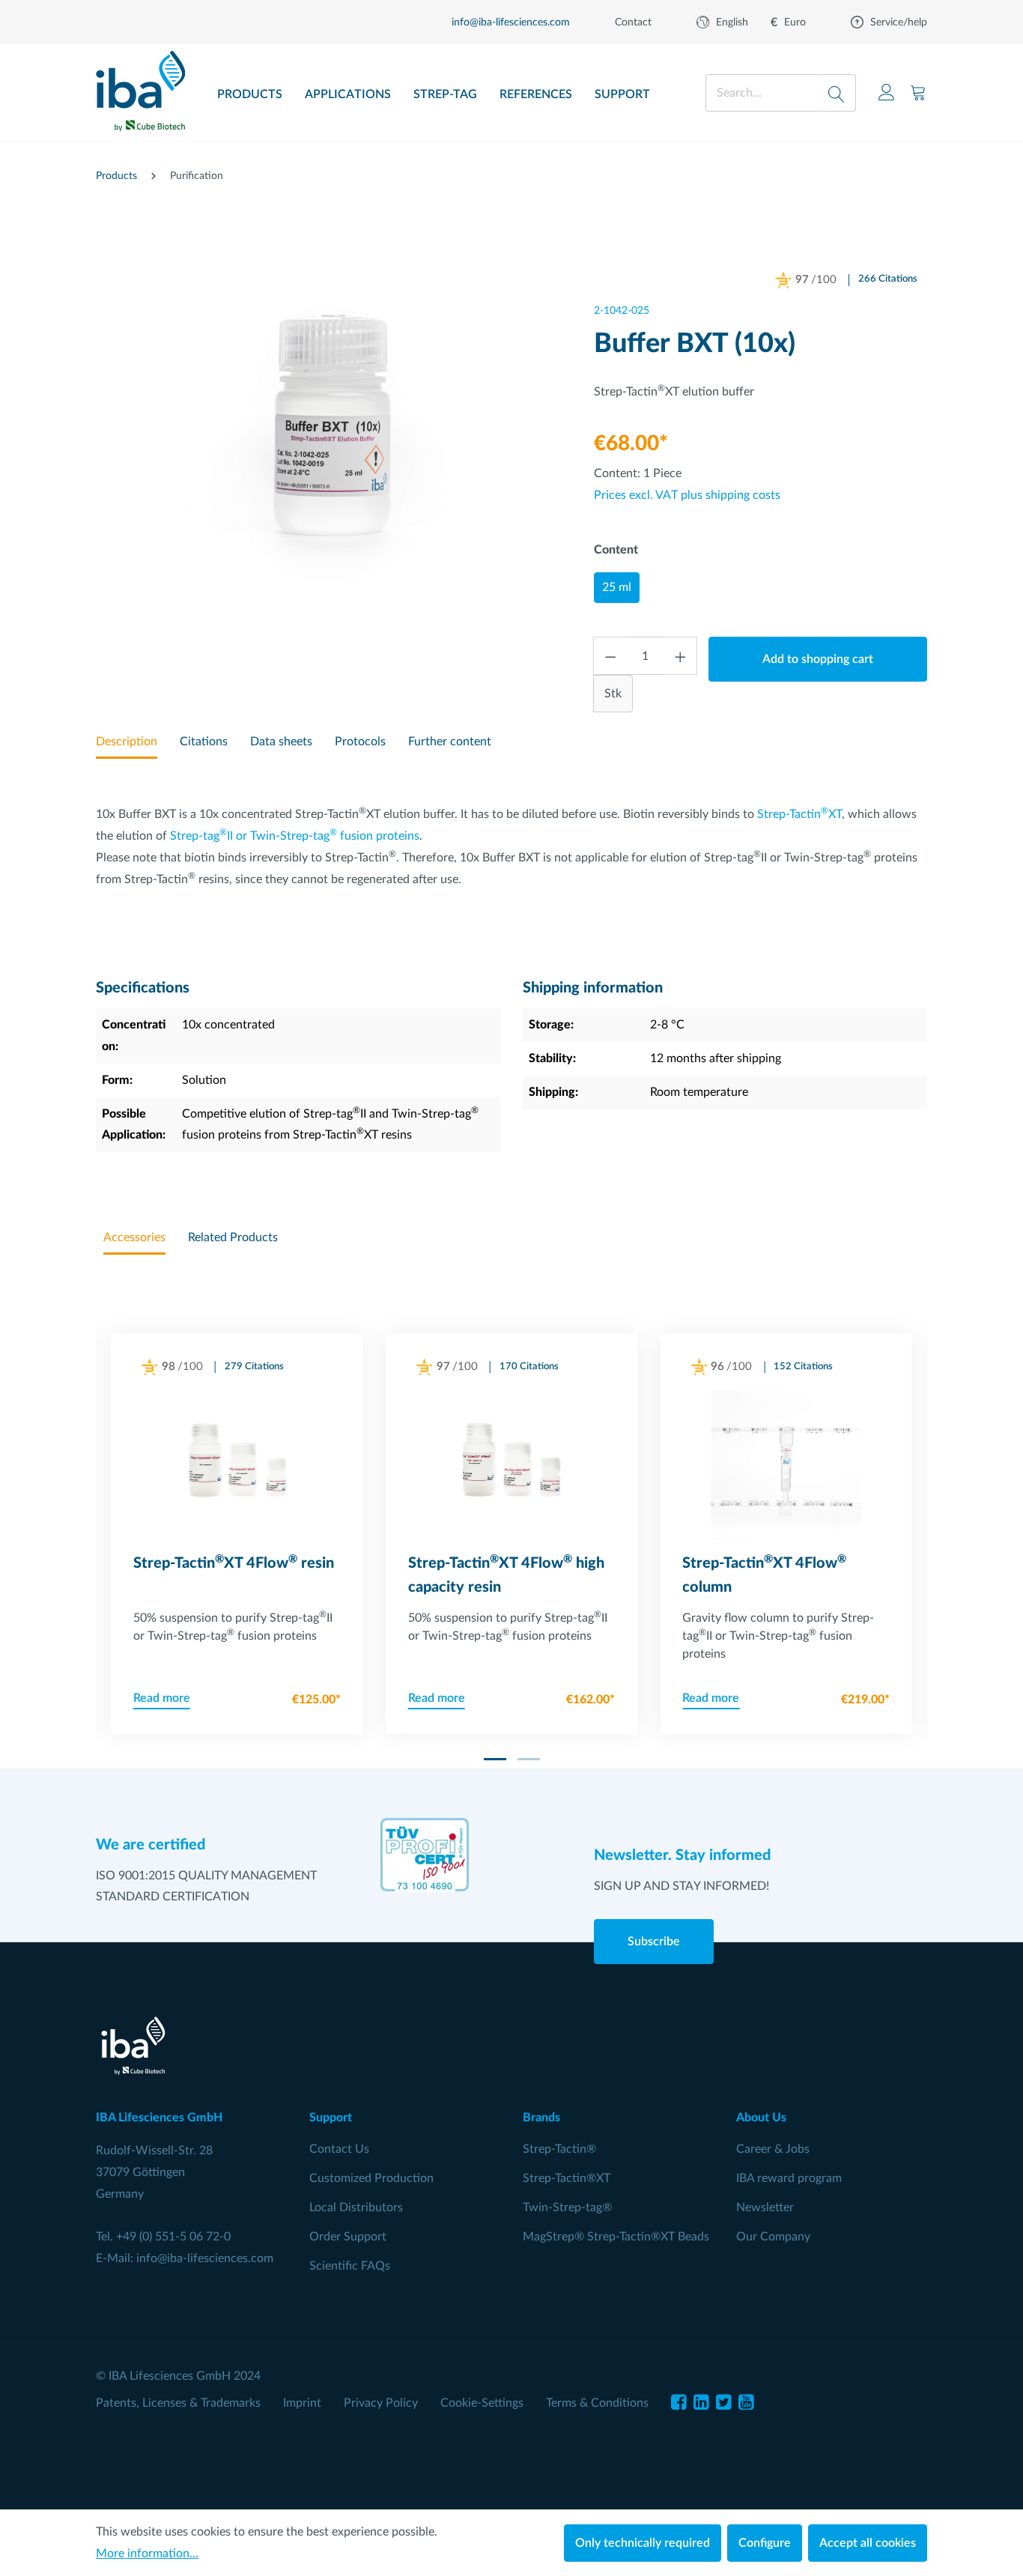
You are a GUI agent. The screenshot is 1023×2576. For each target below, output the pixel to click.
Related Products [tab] (233, 1237)
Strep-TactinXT (799, 814)
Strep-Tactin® (559, 2149)
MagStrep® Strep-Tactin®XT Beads (616, 2237)
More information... (147, 2554)
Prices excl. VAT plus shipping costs (687, 495)
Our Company (773, 2237)
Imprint (302, 2403)
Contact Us (339, 2149)
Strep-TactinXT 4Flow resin (234, 1563)
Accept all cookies (868, 2543)
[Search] (837, 93)
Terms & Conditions (597, 2403)
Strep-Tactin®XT (567, 2178)
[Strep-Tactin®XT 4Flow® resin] (237, 1465)
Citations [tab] (204, 742)
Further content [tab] (450, 742)
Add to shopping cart (818, 659)
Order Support (348, 2237)
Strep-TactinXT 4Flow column (764, 1575)
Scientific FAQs (350, 2266)
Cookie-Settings (482, 2403)
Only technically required (643, 2543)
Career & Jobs (773, 2149)
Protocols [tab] (360, 742)
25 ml (617, 587)
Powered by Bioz (800, 299)
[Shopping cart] (918, 93)
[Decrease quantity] (610, 656)
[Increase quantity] (681, 656)
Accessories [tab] (134, 1237)
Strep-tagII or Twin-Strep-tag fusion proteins (295, 836)
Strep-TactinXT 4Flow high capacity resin (506, 1575)
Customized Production (371, 2178)
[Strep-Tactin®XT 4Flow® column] (786, 1465)
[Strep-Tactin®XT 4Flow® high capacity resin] (512, 1465)
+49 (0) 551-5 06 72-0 (173, 2237)
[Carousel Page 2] (529, 1759)
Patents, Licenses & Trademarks (178, 2403)
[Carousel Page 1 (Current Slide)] (495, 1759)
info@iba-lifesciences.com (205, 2258)
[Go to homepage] (140, 86)
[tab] (127, 743)
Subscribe (654, 1942)
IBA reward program (789, 2178)
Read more (162, 1698)
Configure (765, 2543)
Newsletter (765, 2207)
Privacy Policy (381, 2403)
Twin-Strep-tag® (567, 2207)
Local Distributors (356, 2207)
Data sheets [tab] (281, 742)
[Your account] (887, 93)
